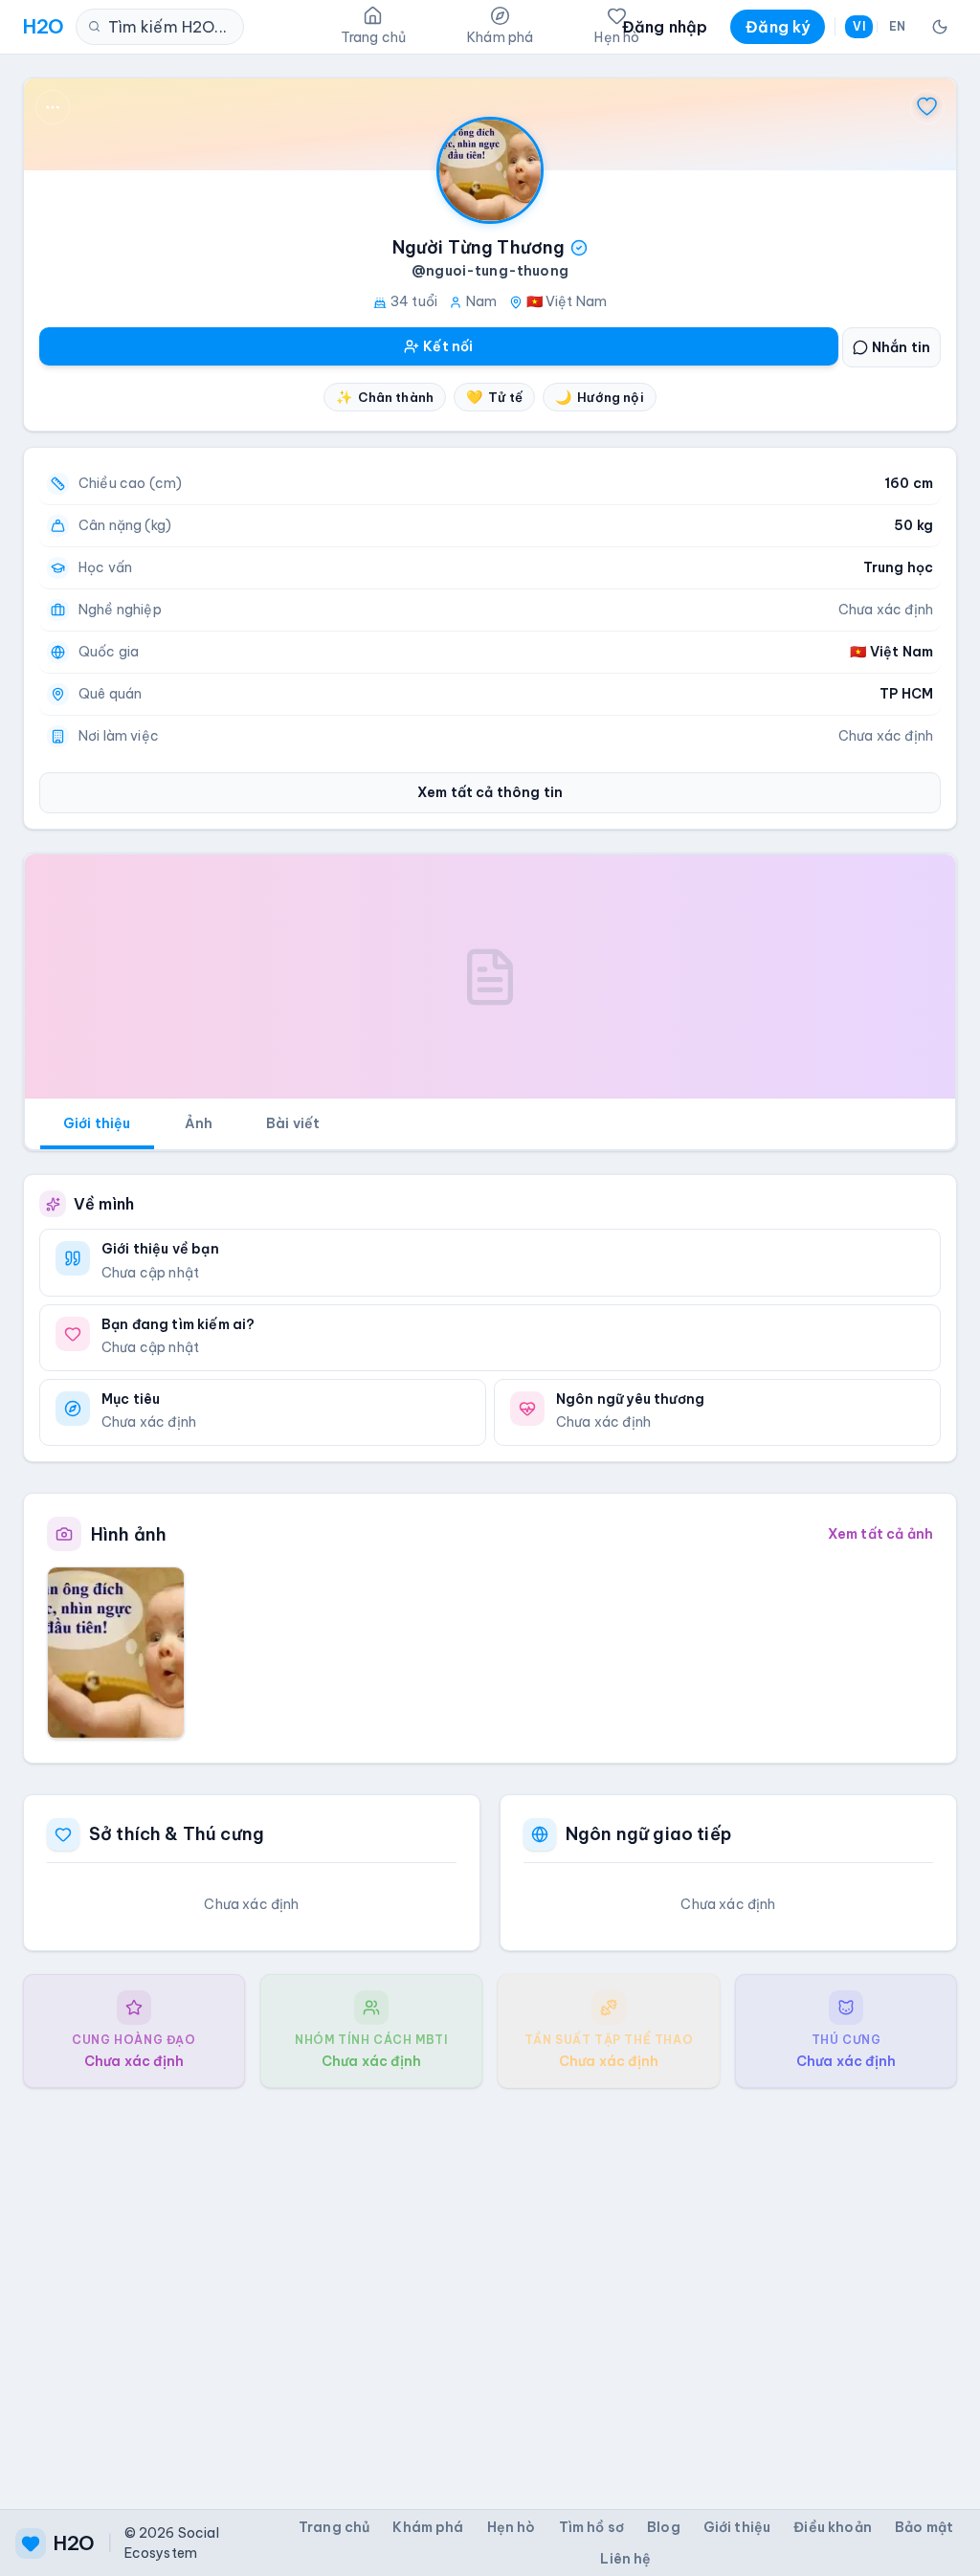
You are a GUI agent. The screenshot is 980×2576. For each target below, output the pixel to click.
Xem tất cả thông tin (490, 792)
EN (897, 26)
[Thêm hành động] (53, 107)
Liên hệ (625, 2559)
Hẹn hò (512, 2527)
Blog (664, 2527)
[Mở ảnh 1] (116, 1653)
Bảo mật (924, 2527)
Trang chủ (334, 2527)
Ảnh (199, 1123)
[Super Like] (927, 107)
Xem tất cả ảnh (880, 1534)
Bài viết (293, 1123)
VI (858, 26)
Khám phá (428, 2527)
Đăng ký (778, 27)
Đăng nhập (665, 27)
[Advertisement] (490, 2283)
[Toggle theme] (940, 27)
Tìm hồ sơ (591, 2527)
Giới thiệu (97, 1123)
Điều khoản (833, 2527)
